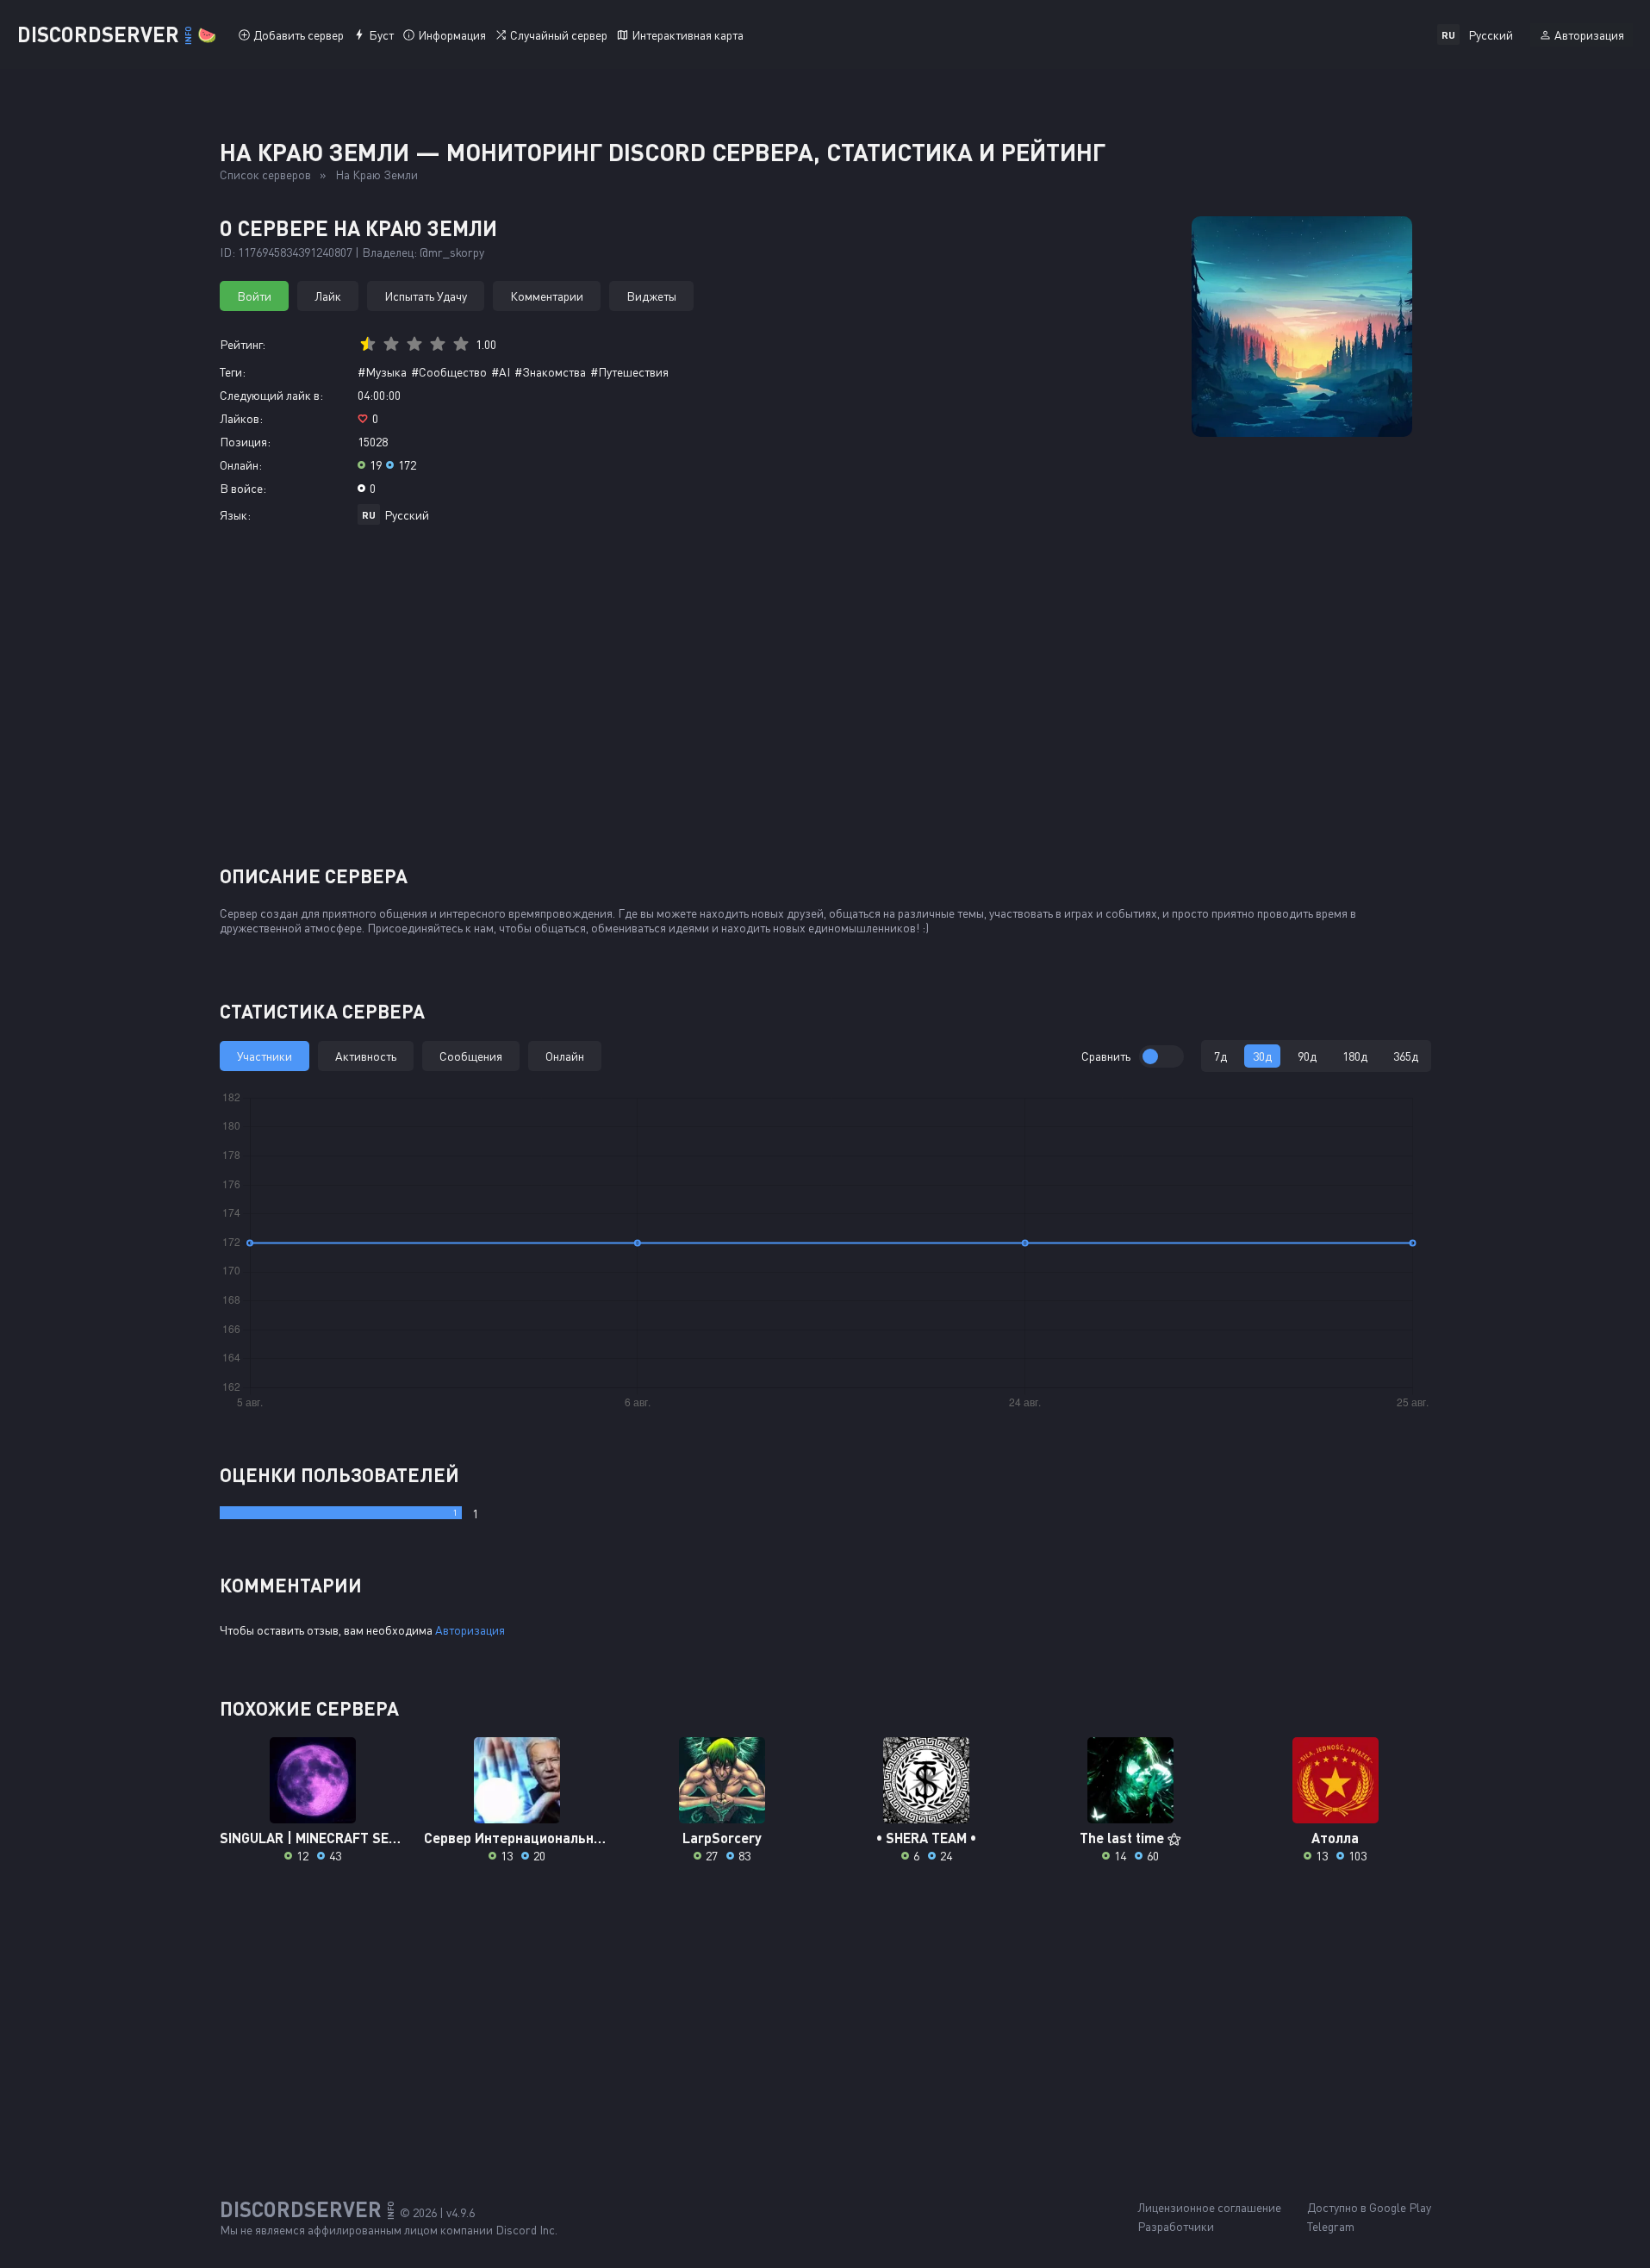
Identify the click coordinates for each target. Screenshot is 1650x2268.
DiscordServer (117, 34)
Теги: (233, 372)
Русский (407, 515)
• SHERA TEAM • (926, 1838)
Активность (366, 1056)
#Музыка (382, 372)
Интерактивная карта (688, 35)
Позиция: (245, 442)
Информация (452, 35)
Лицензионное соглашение (1209, 2207)
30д (1262, 1056)
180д (1355, 1056)
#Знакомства (550, 372)
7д (1220, 1056)
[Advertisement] (825, 701)
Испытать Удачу (426, 296)
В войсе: (243, 488)
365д (1406, 1056)
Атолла (1335, 1838)
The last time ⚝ (1130, 1838)
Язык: (235, 515)
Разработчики (1176, 2226)
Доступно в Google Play (1369, 2207)
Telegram (1331, 2226)
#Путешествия (629, 372)
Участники (265, 1056)
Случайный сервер (559, 35)
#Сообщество (449, 372)
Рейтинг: (243, 344)
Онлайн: (241, 465)
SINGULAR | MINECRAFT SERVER (313, 1838)
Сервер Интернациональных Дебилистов (517, 1838)
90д (1307, 1056)
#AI (501, 372)
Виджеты (651, 296)
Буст (381, 35)
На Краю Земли (377, 174)
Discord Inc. (526, 2230)
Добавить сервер (299, 35)
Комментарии (547, 296)
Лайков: (241, 418)
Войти (254, 296)
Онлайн (565, 1056)
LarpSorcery (722, 1838)
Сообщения (471, 1056)
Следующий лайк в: (271, 395)
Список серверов (265, 174)
